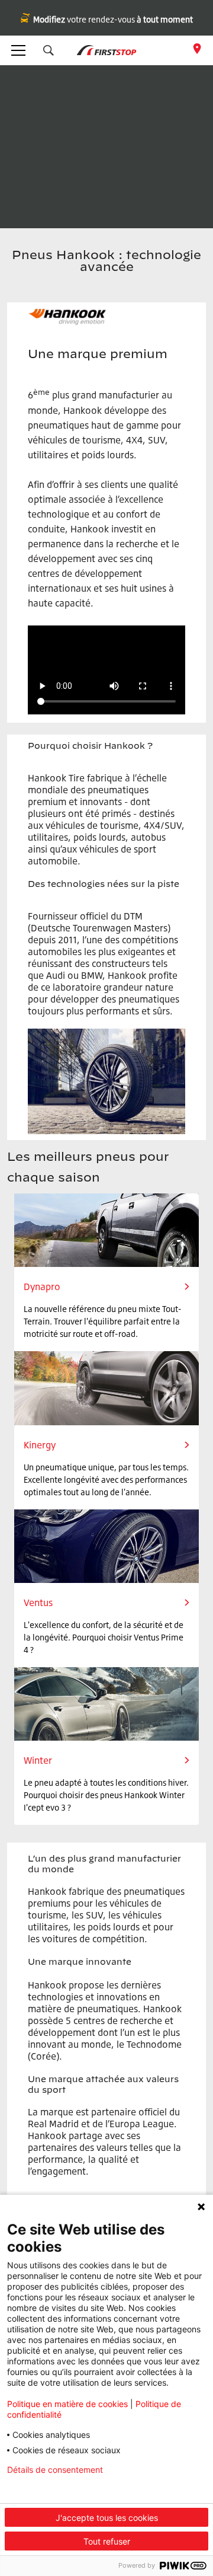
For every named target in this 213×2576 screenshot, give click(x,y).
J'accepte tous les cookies (107, 2518)
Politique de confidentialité (58, 2489)
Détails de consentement (55, 2470)
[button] (49, 50)
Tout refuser (107, 2541)
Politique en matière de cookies (67, 2404)
